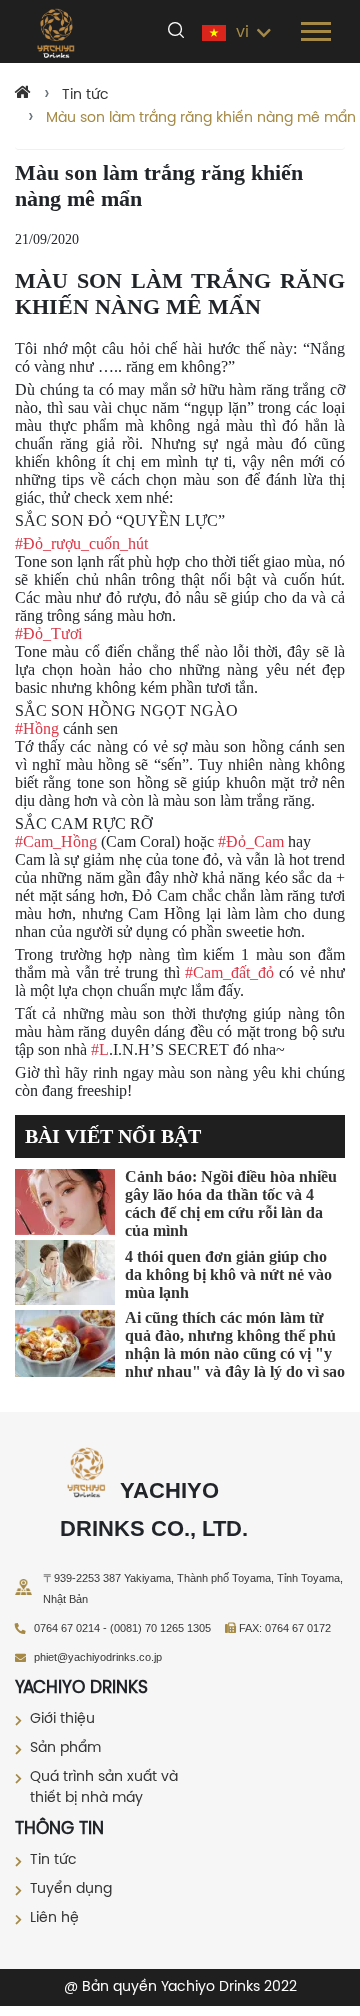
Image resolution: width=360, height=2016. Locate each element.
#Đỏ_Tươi (48, 633)
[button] (314, 27)
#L (100, 1049)
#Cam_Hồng (56, 841)
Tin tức (85, 95)
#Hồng (37, 728)
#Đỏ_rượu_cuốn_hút (81, 543)
